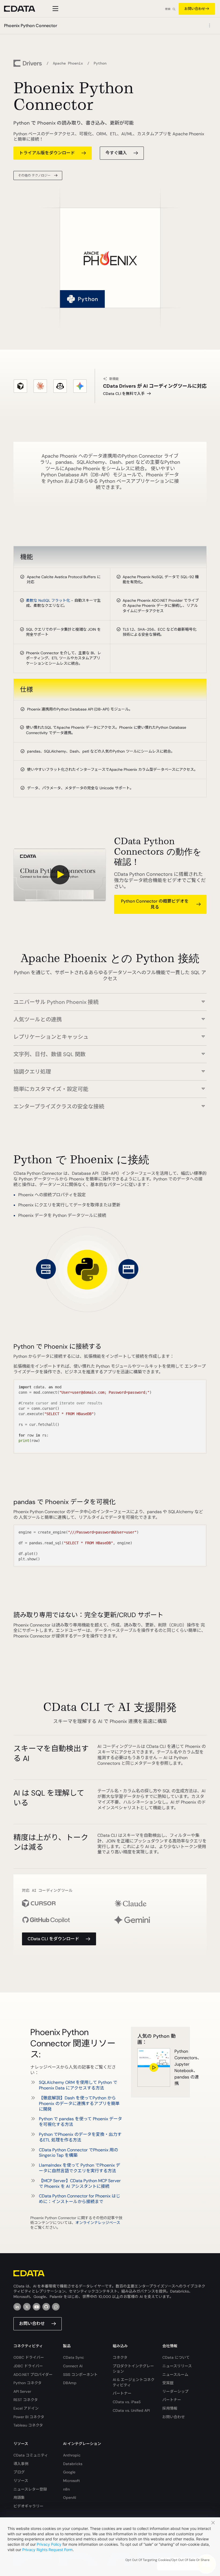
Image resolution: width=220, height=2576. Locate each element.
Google (69, 2472)
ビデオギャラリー (28, 2506)
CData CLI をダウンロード (53, 1939)
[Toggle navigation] (55, 9)
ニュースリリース (177, 2366)
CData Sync (74, 2357)
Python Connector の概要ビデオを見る (155, 904)
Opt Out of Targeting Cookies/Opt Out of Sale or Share (167, 2560)
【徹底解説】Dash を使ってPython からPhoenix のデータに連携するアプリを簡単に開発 (79, 2104)
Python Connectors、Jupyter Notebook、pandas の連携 (179, 2067)
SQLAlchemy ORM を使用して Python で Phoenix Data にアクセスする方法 (78, 2085)
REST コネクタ (26, 2400)
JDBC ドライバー (28, 2366)
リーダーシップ (175, 2391)
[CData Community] (56, 2307)
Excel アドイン (26, 2408)
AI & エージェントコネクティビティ (134, 2382)
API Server (22, 2391)
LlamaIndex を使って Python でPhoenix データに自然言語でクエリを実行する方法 (80, 2168)
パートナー (122, 2393)
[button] (110, 999)
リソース (21, 2481)
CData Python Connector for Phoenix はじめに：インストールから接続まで (80, 2199)
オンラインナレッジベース (98, 2223)
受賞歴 (168, 2383)
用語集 (19, 2498)
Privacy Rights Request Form (47, 2550)
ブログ (19, 2472)
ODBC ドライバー (29, 2357)
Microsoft (71, 2481)
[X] (27, 2307)
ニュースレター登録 (30, 2489)
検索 (168, 9)
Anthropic (72, 2455)
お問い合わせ (195, 9)
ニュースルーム (175, 2375)
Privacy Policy (49, 2544)
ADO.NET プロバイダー (33, 2375)
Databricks (73, 2464)
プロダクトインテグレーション (133, 2369)
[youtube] (36, 2307)
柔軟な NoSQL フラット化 (48, 600)
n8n (66, 2489)
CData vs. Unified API (131, 2410)
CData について (176, 2357)
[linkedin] (17, 2307)
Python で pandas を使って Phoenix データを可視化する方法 (80, 2122)
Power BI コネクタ (29, 2417)
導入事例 (21, 2464)
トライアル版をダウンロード (47, 153)
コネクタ (120, 2357)
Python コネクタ (27, 2383)
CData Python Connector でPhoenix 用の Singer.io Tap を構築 (78, 2153)
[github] (46, 2307)
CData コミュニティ (31, 2455)
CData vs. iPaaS (127, 2402)
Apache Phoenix (68, 63)
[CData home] (24, 9)
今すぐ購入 (116, 153)
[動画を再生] (60, 875)
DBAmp (70, 2383)
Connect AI (73, 2366)
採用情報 (170, 2408)
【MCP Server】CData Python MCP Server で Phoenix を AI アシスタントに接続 (80, 2184)
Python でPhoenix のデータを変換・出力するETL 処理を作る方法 (80, 2137)
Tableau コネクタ (28, 2425)
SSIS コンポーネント (80, 2375)
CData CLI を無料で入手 (124, 394)
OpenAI (69, 2498)
